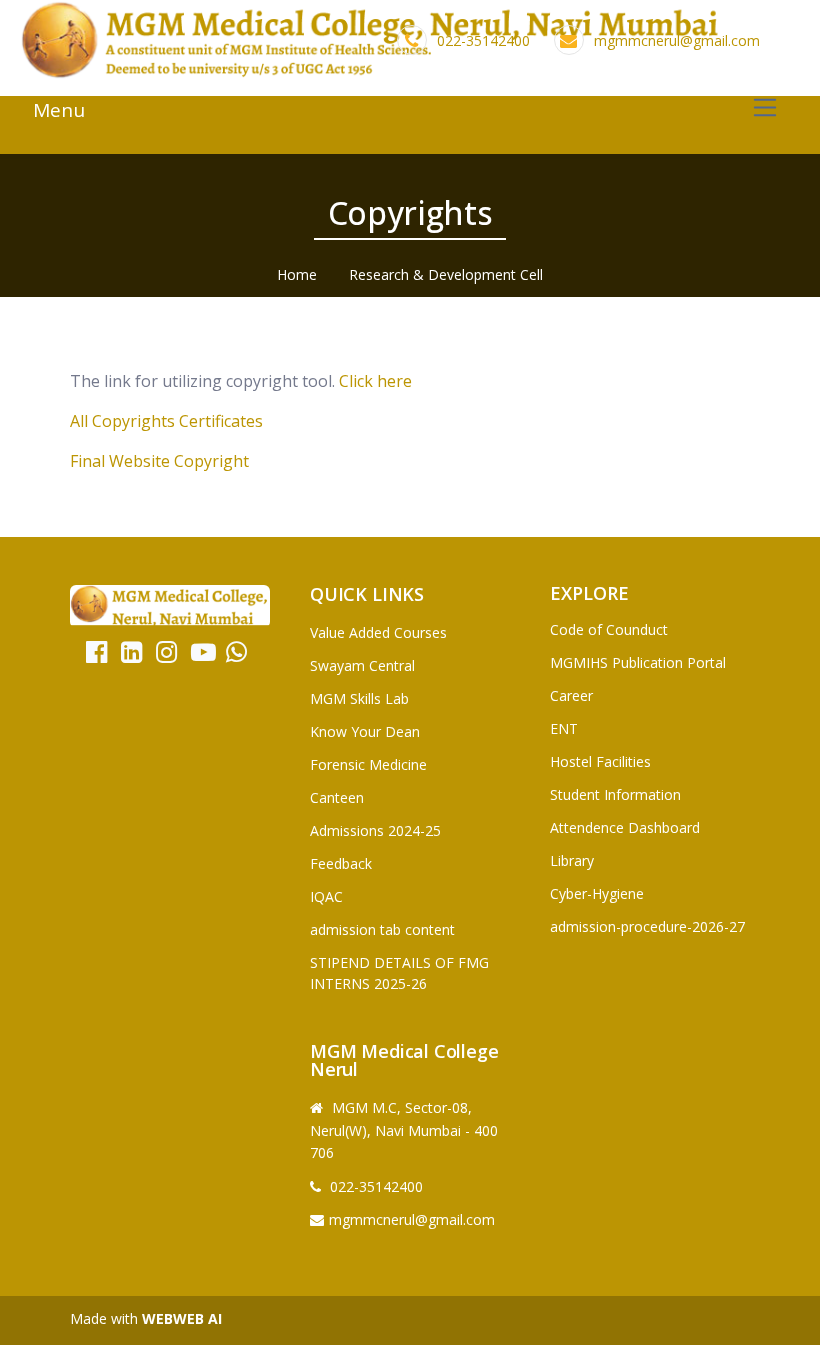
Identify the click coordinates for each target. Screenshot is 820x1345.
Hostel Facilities (600, 761)
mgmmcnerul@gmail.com (677, 40)
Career (571, 695)
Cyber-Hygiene (597, 893)
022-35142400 (483, 40)
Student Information (615, 794)
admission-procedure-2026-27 (647, 926)
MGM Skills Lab (359, 698)
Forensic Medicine (368, 764)
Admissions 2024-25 (375, 830)
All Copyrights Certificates (166, 421)
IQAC (326, 896)
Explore (589, 593)
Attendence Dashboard (625, 827)
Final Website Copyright (159, 461)
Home (297, 274)
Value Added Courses (378, 632)
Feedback (341, 863)
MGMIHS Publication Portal (638, 662)
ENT (564, 728)
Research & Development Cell (446, 274)
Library (572, 860)
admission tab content (382, 929)
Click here (375, 381)
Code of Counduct (609, 629)
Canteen (337, 797)
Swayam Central (362, 665)
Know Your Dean (365, 731)
